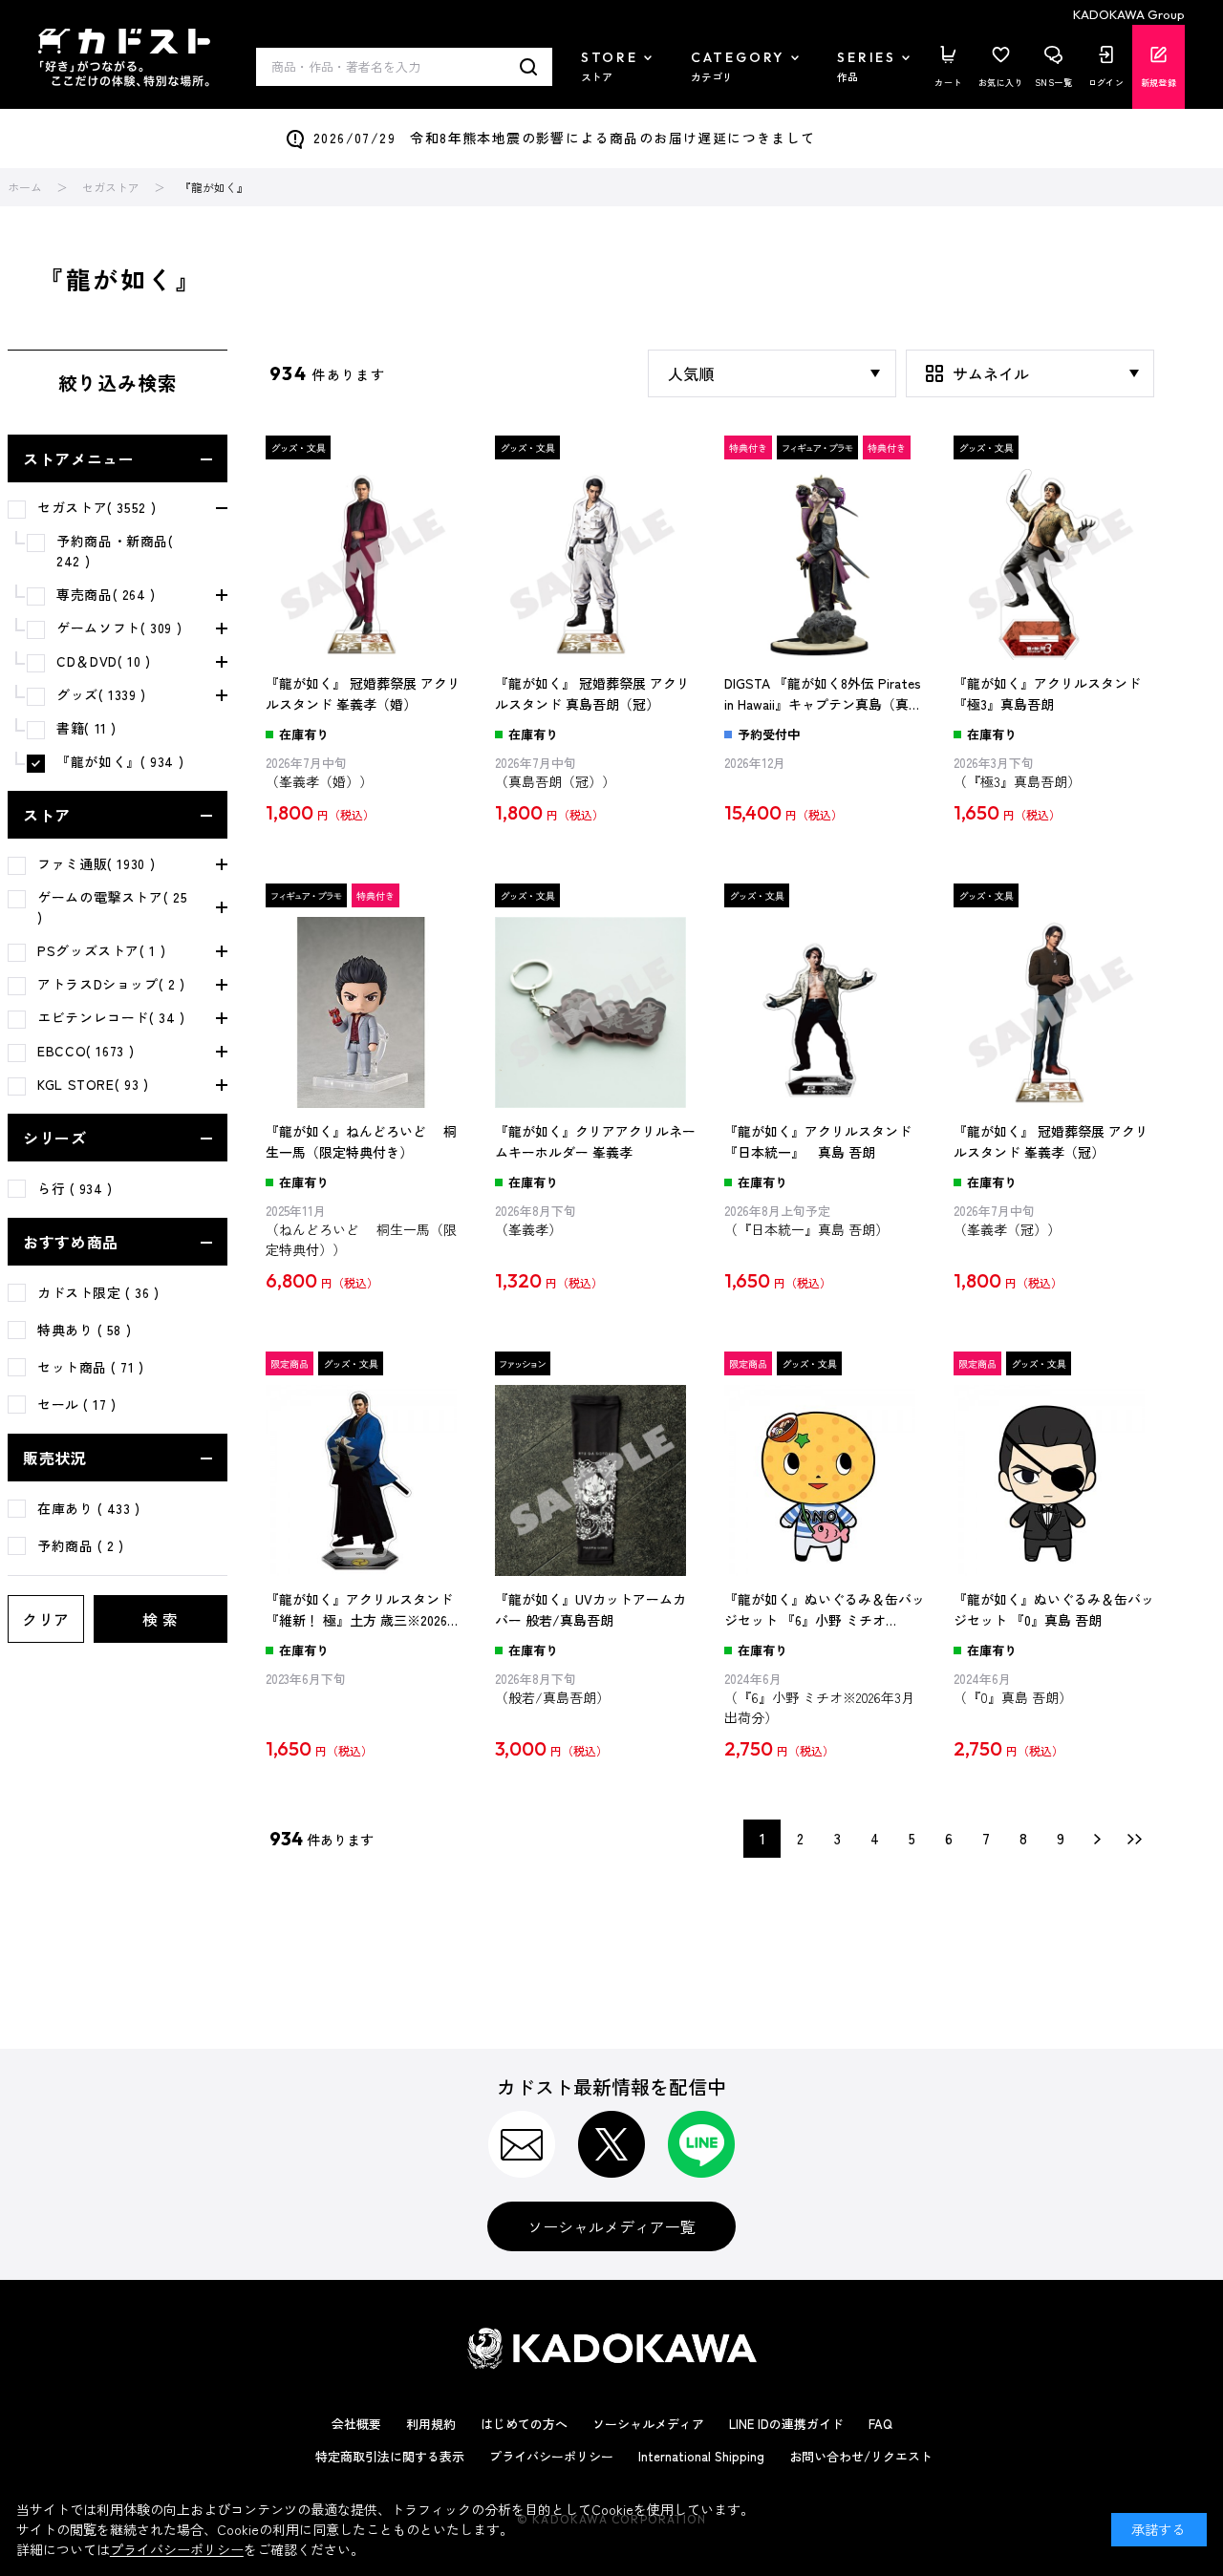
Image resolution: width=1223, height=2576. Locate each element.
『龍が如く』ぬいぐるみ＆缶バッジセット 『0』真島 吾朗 (1054, 1609)
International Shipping (701, 2456)
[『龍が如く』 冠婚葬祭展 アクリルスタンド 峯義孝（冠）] (1054, 1012)
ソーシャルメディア (648, 2424)
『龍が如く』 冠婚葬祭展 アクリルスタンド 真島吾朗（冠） (592, 693)
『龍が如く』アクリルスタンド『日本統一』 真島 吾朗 (818, 1141)
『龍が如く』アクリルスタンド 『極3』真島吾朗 (1047, 693)
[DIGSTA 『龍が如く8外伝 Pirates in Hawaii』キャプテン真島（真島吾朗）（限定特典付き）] (825, 564)
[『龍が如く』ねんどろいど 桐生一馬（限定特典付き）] (366, 1012)
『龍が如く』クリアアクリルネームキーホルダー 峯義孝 (595, 1141)
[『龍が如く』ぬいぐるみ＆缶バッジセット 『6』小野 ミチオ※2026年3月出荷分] (825, 1480)
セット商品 (91, 1367)
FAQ (880, 2424)
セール (77, 1404)
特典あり (84, 1330)
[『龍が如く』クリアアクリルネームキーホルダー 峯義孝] (595, 1012)
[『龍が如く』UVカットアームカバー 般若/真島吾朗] (595, 1480)
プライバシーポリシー (551, 2456)
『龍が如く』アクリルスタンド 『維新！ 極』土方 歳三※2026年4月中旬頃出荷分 (363, 1610)
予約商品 (81, 1545)
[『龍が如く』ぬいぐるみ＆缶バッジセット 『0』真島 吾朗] (1054, 1480)
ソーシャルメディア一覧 (611, 2226)
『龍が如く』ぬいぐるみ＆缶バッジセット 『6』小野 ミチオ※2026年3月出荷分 (825, 1610)
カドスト (124, 58)
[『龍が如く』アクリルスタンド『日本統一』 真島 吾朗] (825, 1012)
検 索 (161, 1619)
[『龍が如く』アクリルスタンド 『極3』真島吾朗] (1054, 564)
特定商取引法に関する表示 (390, 2456)
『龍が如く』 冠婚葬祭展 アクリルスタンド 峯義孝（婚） (363, 693)
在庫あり (89, 1508)
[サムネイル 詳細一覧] (1030, 373)
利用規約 (431, 2424)
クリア (46, 1619)
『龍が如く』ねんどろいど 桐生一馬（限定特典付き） (361, 1141)
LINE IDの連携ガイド (786, 2424)
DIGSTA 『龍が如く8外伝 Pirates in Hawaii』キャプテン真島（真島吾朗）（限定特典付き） (823, 694)
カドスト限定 (98, 1292)
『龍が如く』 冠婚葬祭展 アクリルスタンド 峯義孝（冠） (1051, 1141)
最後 (1135, 1839)
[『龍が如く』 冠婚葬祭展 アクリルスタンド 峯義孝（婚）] (366, 564)
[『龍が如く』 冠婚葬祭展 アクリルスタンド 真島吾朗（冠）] (595, 564)
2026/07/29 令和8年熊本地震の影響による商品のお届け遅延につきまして (565, 138)
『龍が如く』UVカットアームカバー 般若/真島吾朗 (590, 1609)
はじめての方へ (524, 2424)
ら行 (75, 1188)
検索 (529, 67)
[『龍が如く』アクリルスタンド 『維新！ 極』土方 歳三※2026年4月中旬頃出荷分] (366, 1480)
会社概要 (356, 2424)
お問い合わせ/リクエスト (861, 2456)
